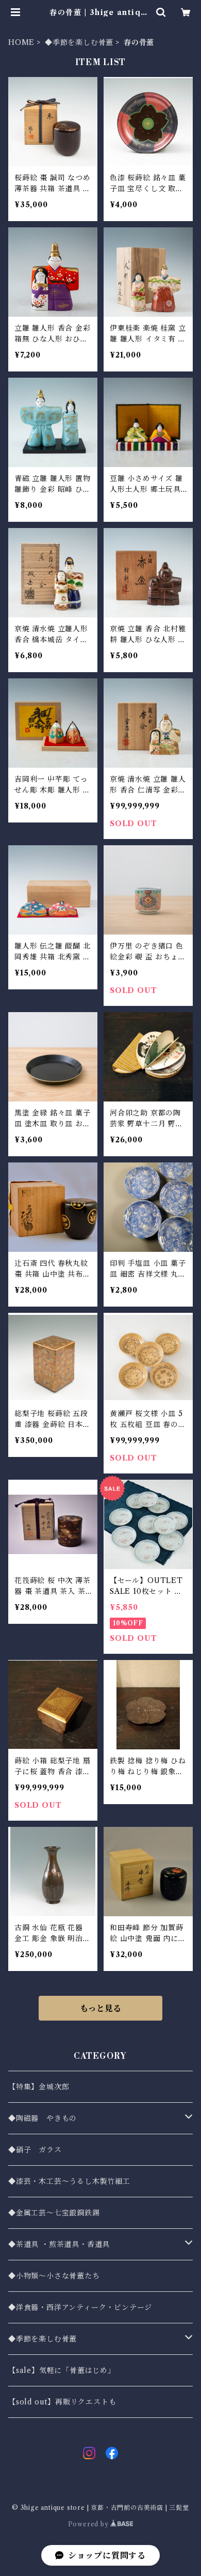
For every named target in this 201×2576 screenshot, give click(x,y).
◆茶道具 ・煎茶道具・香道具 (59, 2244)
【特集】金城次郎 (39, 2087)
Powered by (89, 2524)
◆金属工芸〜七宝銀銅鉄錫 (54, 2213)
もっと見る (100, 2008)
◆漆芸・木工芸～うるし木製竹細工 (69, 2181)
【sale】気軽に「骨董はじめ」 (62, 2370)
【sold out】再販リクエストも (62, 2402)
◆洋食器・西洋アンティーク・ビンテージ (80, 2307)
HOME (21, 42)
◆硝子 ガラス (35, 2150)
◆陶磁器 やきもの (43, 2118)
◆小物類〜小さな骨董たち (54, 2276)
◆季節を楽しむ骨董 (79, 42)
